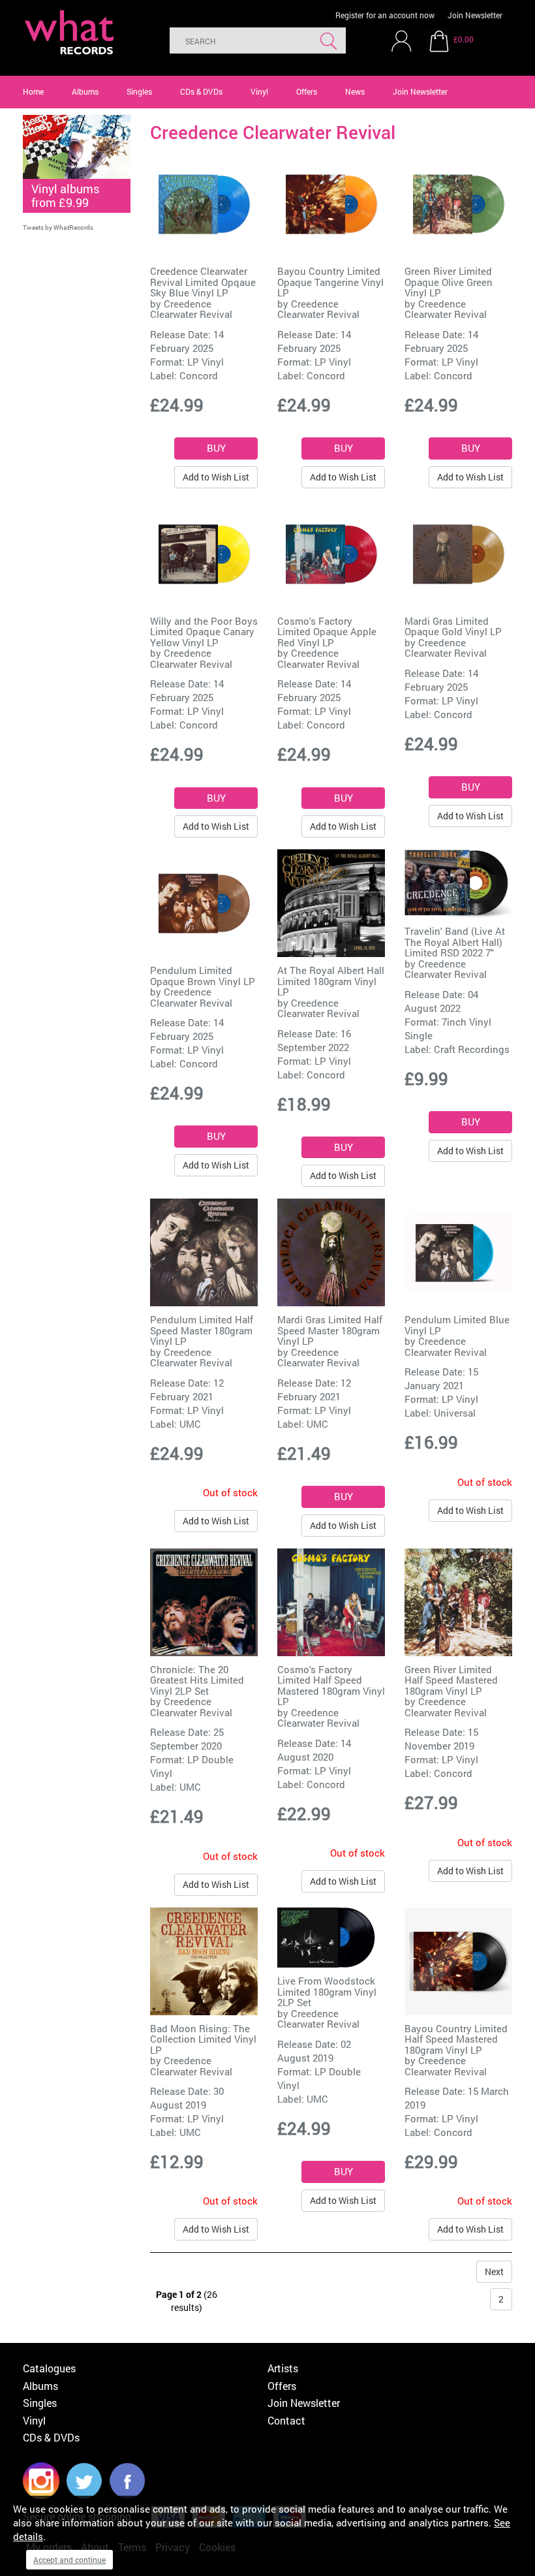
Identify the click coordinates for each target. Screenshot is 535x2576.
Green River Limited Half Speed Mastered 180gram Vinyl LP (451, 1680)
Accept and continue (69, 2560)
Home (33, 91)
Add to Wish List (216, 477)
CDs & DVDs (201, 91)
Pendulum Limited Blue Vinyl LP (457, 1325)
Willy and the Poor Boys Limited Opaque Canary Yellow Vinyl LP (204, 632)
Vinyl (259, 91)
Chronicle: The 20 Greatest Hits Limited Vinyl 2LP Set (197, 1680)
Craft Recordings (472, 1049)
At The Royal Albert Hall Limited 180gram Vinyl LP (331, 981)
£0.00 (464, 39)
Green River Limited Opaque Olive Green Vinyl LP (449, 282)
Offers (307, 91)
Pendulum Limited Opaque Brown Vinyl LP (203, 976)
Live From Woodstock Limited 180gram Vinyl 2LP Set (327, 1991)
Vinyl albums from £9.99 (65, 196)
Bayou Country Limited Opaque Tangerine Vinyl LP (330, 282)
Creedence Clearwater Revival (191, 309)
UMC (190, 1424)
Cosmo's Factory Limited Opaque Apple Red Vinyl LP (327, 632)
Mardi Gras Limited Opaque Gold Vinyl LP (453, 626)
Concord (199, 375)
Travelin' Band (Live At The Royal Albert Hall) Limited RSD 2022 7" (455, 942)
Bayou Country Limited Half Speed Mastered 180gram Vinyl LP (456, 2039)
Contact (286, 2420)
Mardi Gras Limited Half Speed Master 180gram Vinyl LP (330, 1330)
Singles (139, 91)
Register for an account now (385, 15)
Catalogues (49, 2368)
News (355, 91)
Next (494, 2271)
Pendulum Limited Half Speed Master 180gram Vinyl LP (202, 1330)
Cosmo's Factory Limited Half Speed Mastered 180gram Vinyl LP (331, 1686)
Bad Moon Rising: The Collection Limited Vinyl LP (203, 2039)
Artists (283, 2368)
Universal (455, 1413)
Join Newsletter (475, 15)
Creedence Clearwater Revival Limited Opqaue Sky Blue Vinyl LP (203, 282)
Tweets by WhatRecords (58, 228)
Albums (85, 91)
